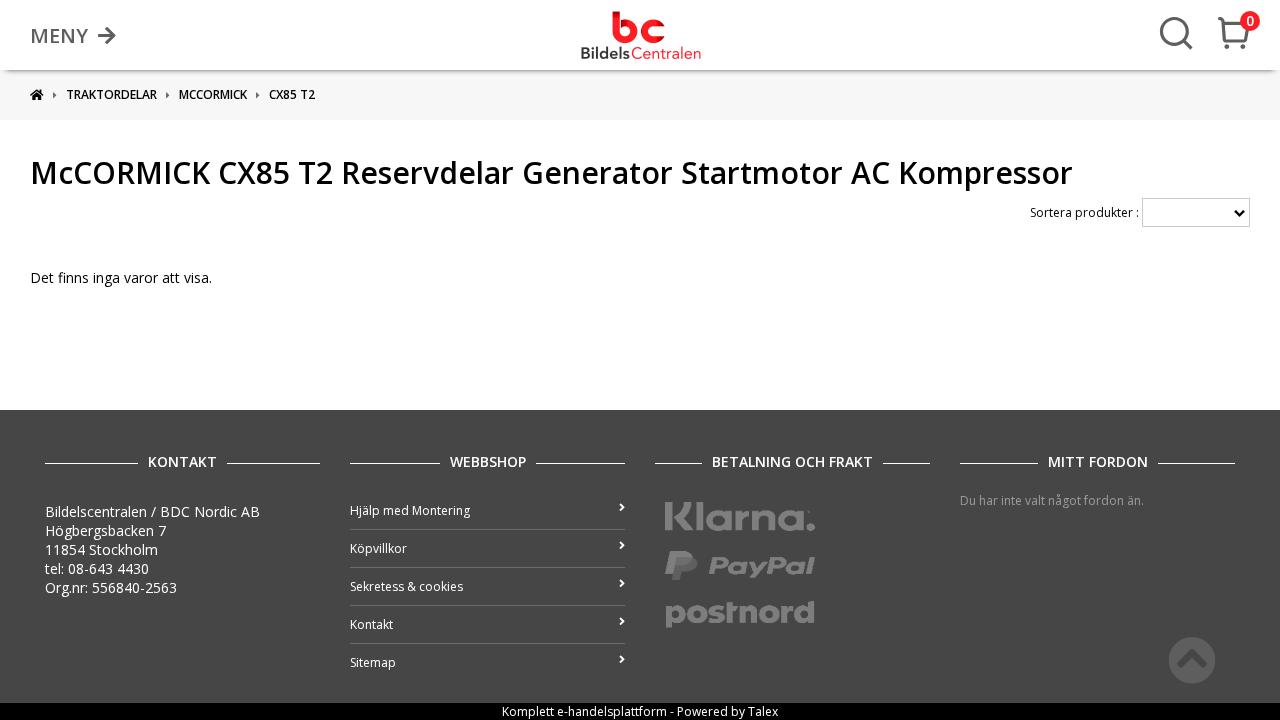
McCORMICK (213, 94)
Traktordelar (111, 94)
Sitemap (373, 662)
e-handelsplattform (612, 711)
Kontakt (371, 624)
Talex (763, 711)
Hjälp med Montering (410, 510)
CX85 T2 (292, 94)
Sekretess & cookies (406, 586)
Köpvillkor (378, 548)
